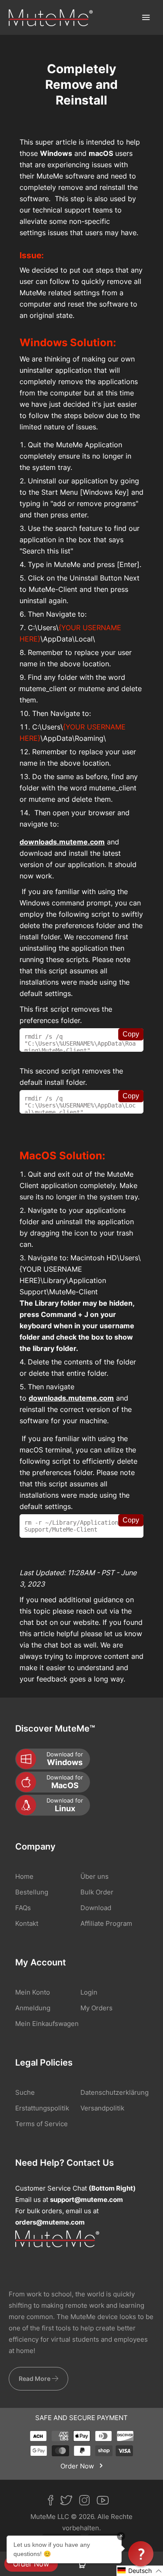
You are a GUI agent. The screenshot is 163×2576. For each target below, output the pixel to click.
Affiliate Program (106, 1923)
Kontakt (27, 1923)
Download (96, 1908)
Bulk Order (97, 1892)
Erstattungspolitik (42, 2108)
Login (89, 1992)
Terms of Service (42, 2124)
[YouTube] (106, 2502)
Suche (25, 2092)
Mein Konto (33, 1992)
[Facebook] (54, 2502)
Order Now (31, 2564)
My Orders (96, 2008)
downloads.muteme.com (62, 842)
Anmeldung (33, 2008)
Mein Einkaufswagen (47, 2024)
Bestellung (32, 1892)
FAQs (23, 1908)
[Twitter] (70, 2502)
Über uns (95, 1876)
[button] (140, 2571)
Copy (131, 1034)
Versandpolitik (102, 2108)
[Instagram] (88, 2502)
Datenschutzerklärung (115, 2092)
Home (24, 1876)
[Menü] (146, 17)
